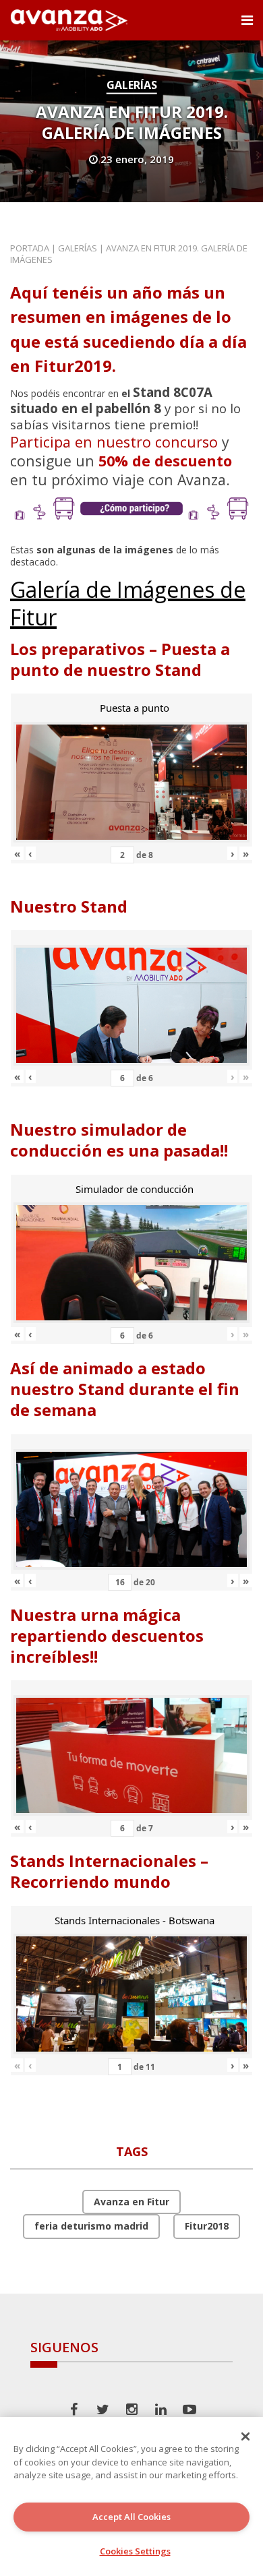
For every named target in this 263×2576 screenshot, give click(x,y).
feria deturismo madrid (91, 2226)
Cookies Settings (135, 2551)
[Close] (245, 2436)
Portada (30, 248)
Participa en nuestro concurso (114, 442)
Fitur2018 (207, 2226)
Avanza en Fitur (131, 2202)
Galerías (132, 85)
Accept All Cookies (131, 2517)
